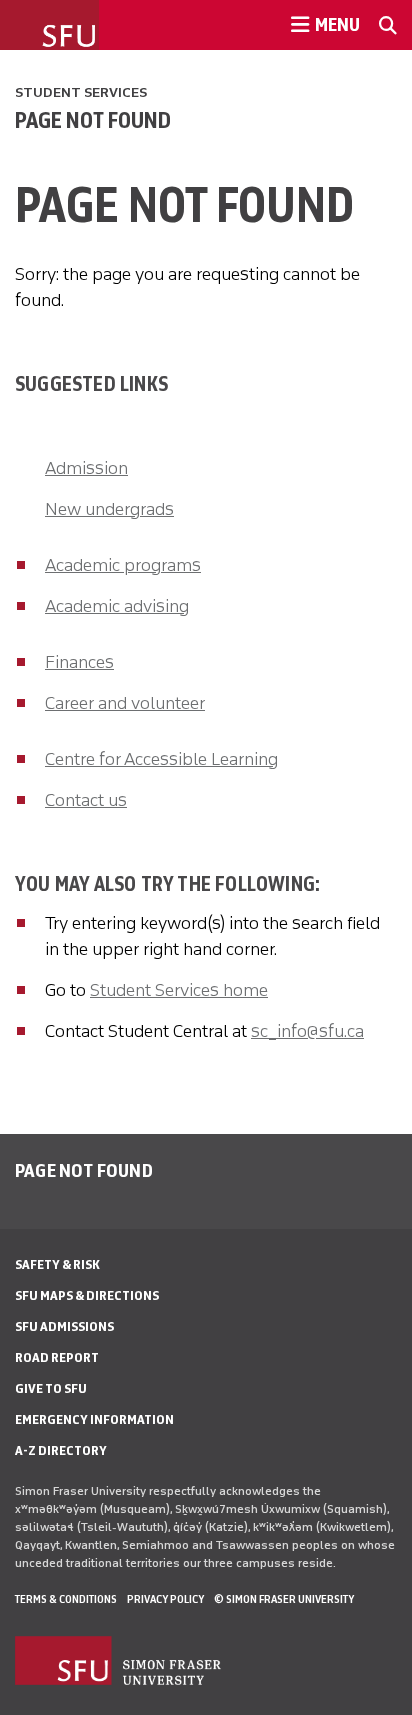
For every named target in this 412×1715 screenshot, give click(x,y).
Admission (86, 468)
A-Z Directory (61, 1450)
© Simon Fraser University (284, 1599)
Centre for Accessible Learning (161, 759)
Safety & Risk (57, 1264)
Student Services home (179, 990)
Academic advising (117, 606)
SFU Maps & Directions (87, 1295)
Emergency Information (94, 1419)
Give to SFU (51, 1388)
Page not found (93, 120)
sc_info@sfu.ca (307, 1031)
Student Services (81, 92)
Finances (79, 662)
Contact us (86, 800)
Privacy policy (165, 1599)
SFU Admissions (64, 1326)
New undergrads (109, 509)
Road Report (57, 1357)
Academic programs (123, 565)
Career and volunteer (125, 703)
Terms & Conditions (66, 1599)
